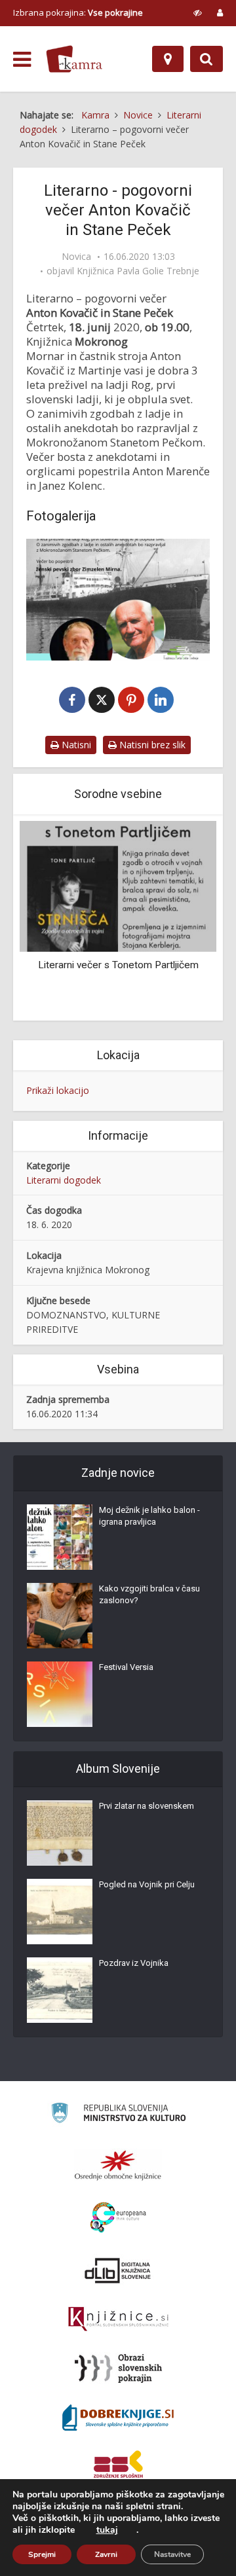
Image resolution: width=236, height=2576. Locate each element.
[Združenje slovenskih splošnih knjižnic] (118, 2319)
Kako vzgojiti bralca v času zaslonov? (149, 1594)
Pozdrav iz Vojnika (134, 1963)
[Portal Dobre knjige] (118, 2418)
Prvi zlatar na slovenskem (147, 1806)
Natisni (75, 745)
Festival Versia (126, 1667)
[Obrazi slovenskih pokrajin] (118, 2368)
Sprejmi (42, 2554)
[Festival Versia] (60, 1694)
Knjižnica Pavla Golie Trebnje (138, 271)
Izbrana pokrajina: (78, 12)
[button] (184, 919)
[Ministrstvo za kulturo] (118, 2115)
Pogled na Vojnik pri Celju (147, 1884)
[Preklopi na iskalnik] (206, 59)
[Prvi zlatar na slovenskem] (60, 1833)
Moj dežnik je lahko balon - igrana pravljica (149, 1516)
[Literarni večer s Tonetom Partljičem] (118, 885)
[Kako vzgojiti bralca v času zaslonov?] (60, 1616)
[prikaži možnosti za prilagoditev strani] (198, 12)
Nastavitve (172, 2554)
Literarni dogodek (64, 1180)
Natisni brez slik (151, 745)
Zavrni (106, 2554)
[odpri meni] (22, 60)
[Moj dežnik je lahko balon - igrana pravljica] (60, 1537)
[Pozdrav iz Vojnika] (60, 1990)
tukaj (107, 2530)
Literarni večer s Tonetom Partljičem (118, 965)
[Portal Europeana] (118, 2218)
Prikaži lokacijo (58, 1090)
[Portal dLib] (118, 2270)
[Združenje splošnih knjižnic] (118, 2467)
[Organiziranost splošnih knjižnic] (118, 2165)
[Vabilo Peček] (118, 600)
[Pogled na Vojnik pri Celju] (60, 1912)
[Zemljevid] (168, 59)
